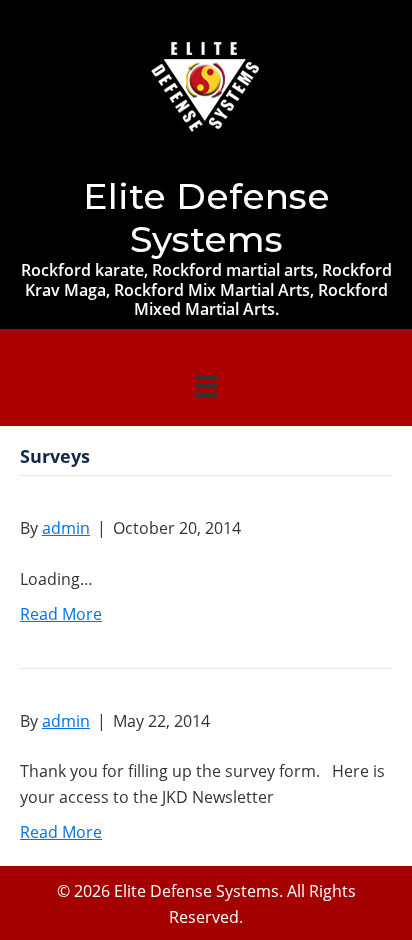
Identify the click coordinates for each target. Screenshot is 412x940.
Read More (61, 614)
